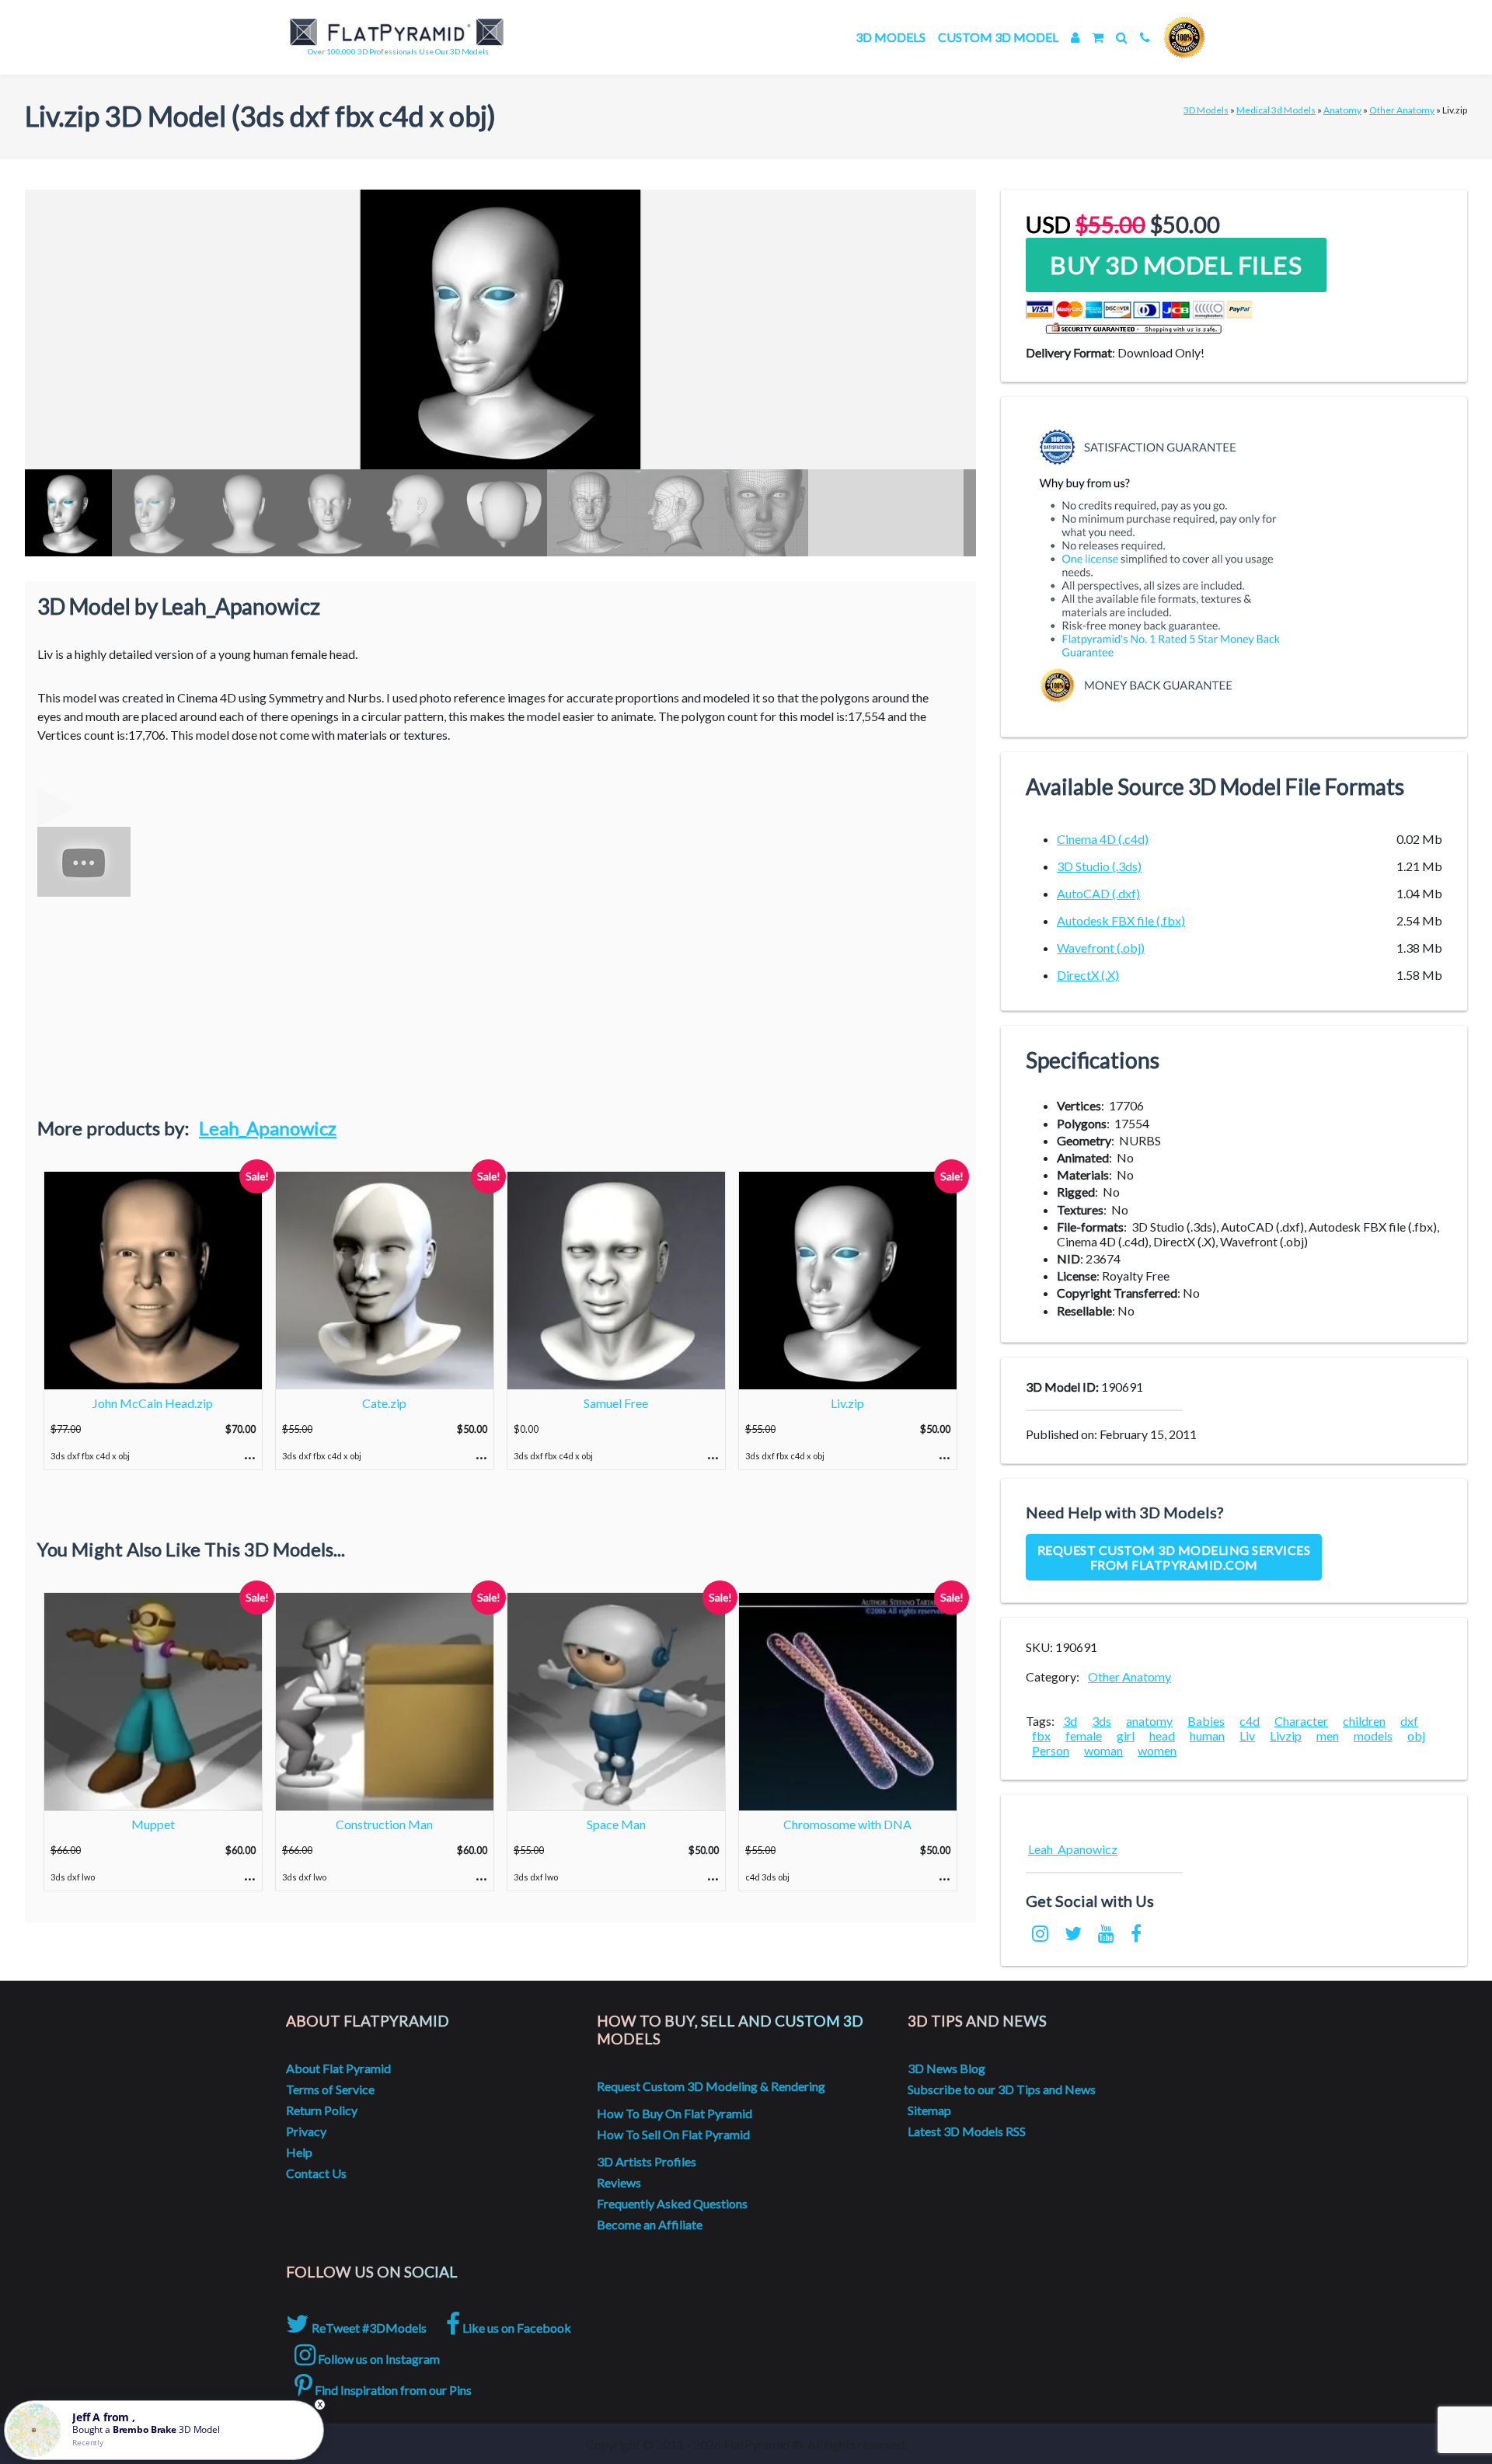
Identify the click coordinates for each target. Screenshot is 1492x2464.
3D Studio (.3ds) (1099, 866)
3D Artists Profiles (647, 2161)
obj (1416, 1736)
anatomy (1149, 1721)
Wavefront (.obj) (1101, 948)
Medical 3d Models (1276, 110)
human (1207, 1736)
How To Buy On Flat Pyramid (675, 2113)
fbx (1041, 1736)
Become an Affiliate (650, 2224)
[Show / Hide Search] (1122, 37)
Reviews (619, 2182)
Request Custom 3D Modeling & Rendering (711, 2086)
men (1328, 1736)
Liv (1247, 1736)
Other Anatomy (1402, 110)
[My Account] (1075, 37)
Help (299, 2152)
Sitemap (929, 2110)
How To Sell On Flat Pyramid (673, 2134)
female (1084, 1736)
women (1157, 1750)
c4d (1250, 1721)
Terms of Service (330, 2089)
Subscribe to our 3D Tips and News (1002, 2089)
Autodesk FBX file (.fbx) (1121, 920)
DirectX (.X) (1088, 975)
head (1162, 1736)
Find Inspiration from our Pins (392, 2390)
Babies (1206, 1721)
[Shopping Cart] (1098, 37)
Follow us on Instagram (378, 2359)
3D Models (891, 37)
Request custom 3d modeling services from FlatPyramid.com (1174, 1557)
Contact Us (316, 2173)
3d (1070, 1721)
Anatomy (1342, 110)
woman (1103, 1750)
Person (1051, 1750)
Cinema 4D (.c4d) (1103, 839)
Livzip (1286, 1736)
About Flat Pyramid (338, 2068)
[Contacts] (1145, 37)
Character (1301, 1721)
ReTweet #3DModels (368, 2328)
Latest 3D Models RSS (967, 2131)
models (1373, 1736)
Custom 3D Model (998, 37)
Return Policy (322, 2110)
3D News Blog (946, 2068)
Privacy (306, 2131)
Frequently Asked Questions (672, 2203)
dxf (1409, 1721)
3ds (1102, 1721)
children (1364, 1721)
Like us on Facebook (516, 2328)
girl (1126, 1736)
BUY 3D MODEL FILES (1176, 265)
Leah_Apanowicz (268, 1128)
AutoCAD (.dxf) (1098, 893)
